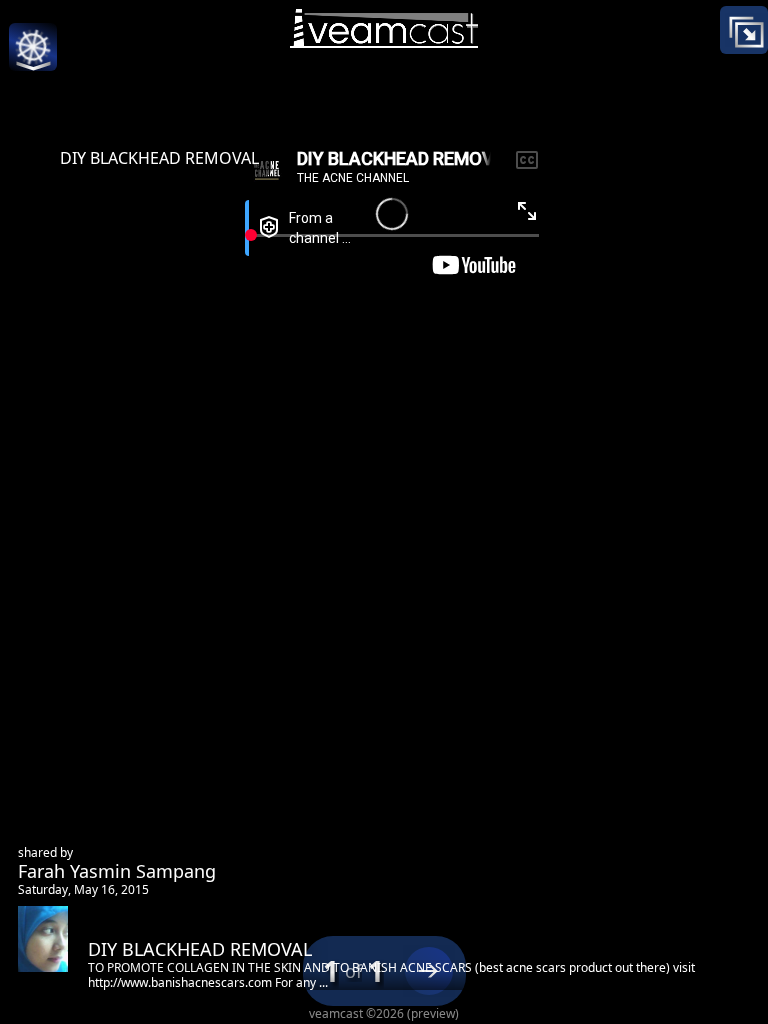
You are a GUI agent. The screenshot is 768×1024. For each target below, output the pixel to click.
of (353, 971)
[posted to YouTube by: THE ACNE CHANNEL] (384, 205)
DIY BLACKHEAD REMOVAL (159, 158)
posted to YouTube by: (448, 410)
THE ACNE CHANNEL (440, 432)
